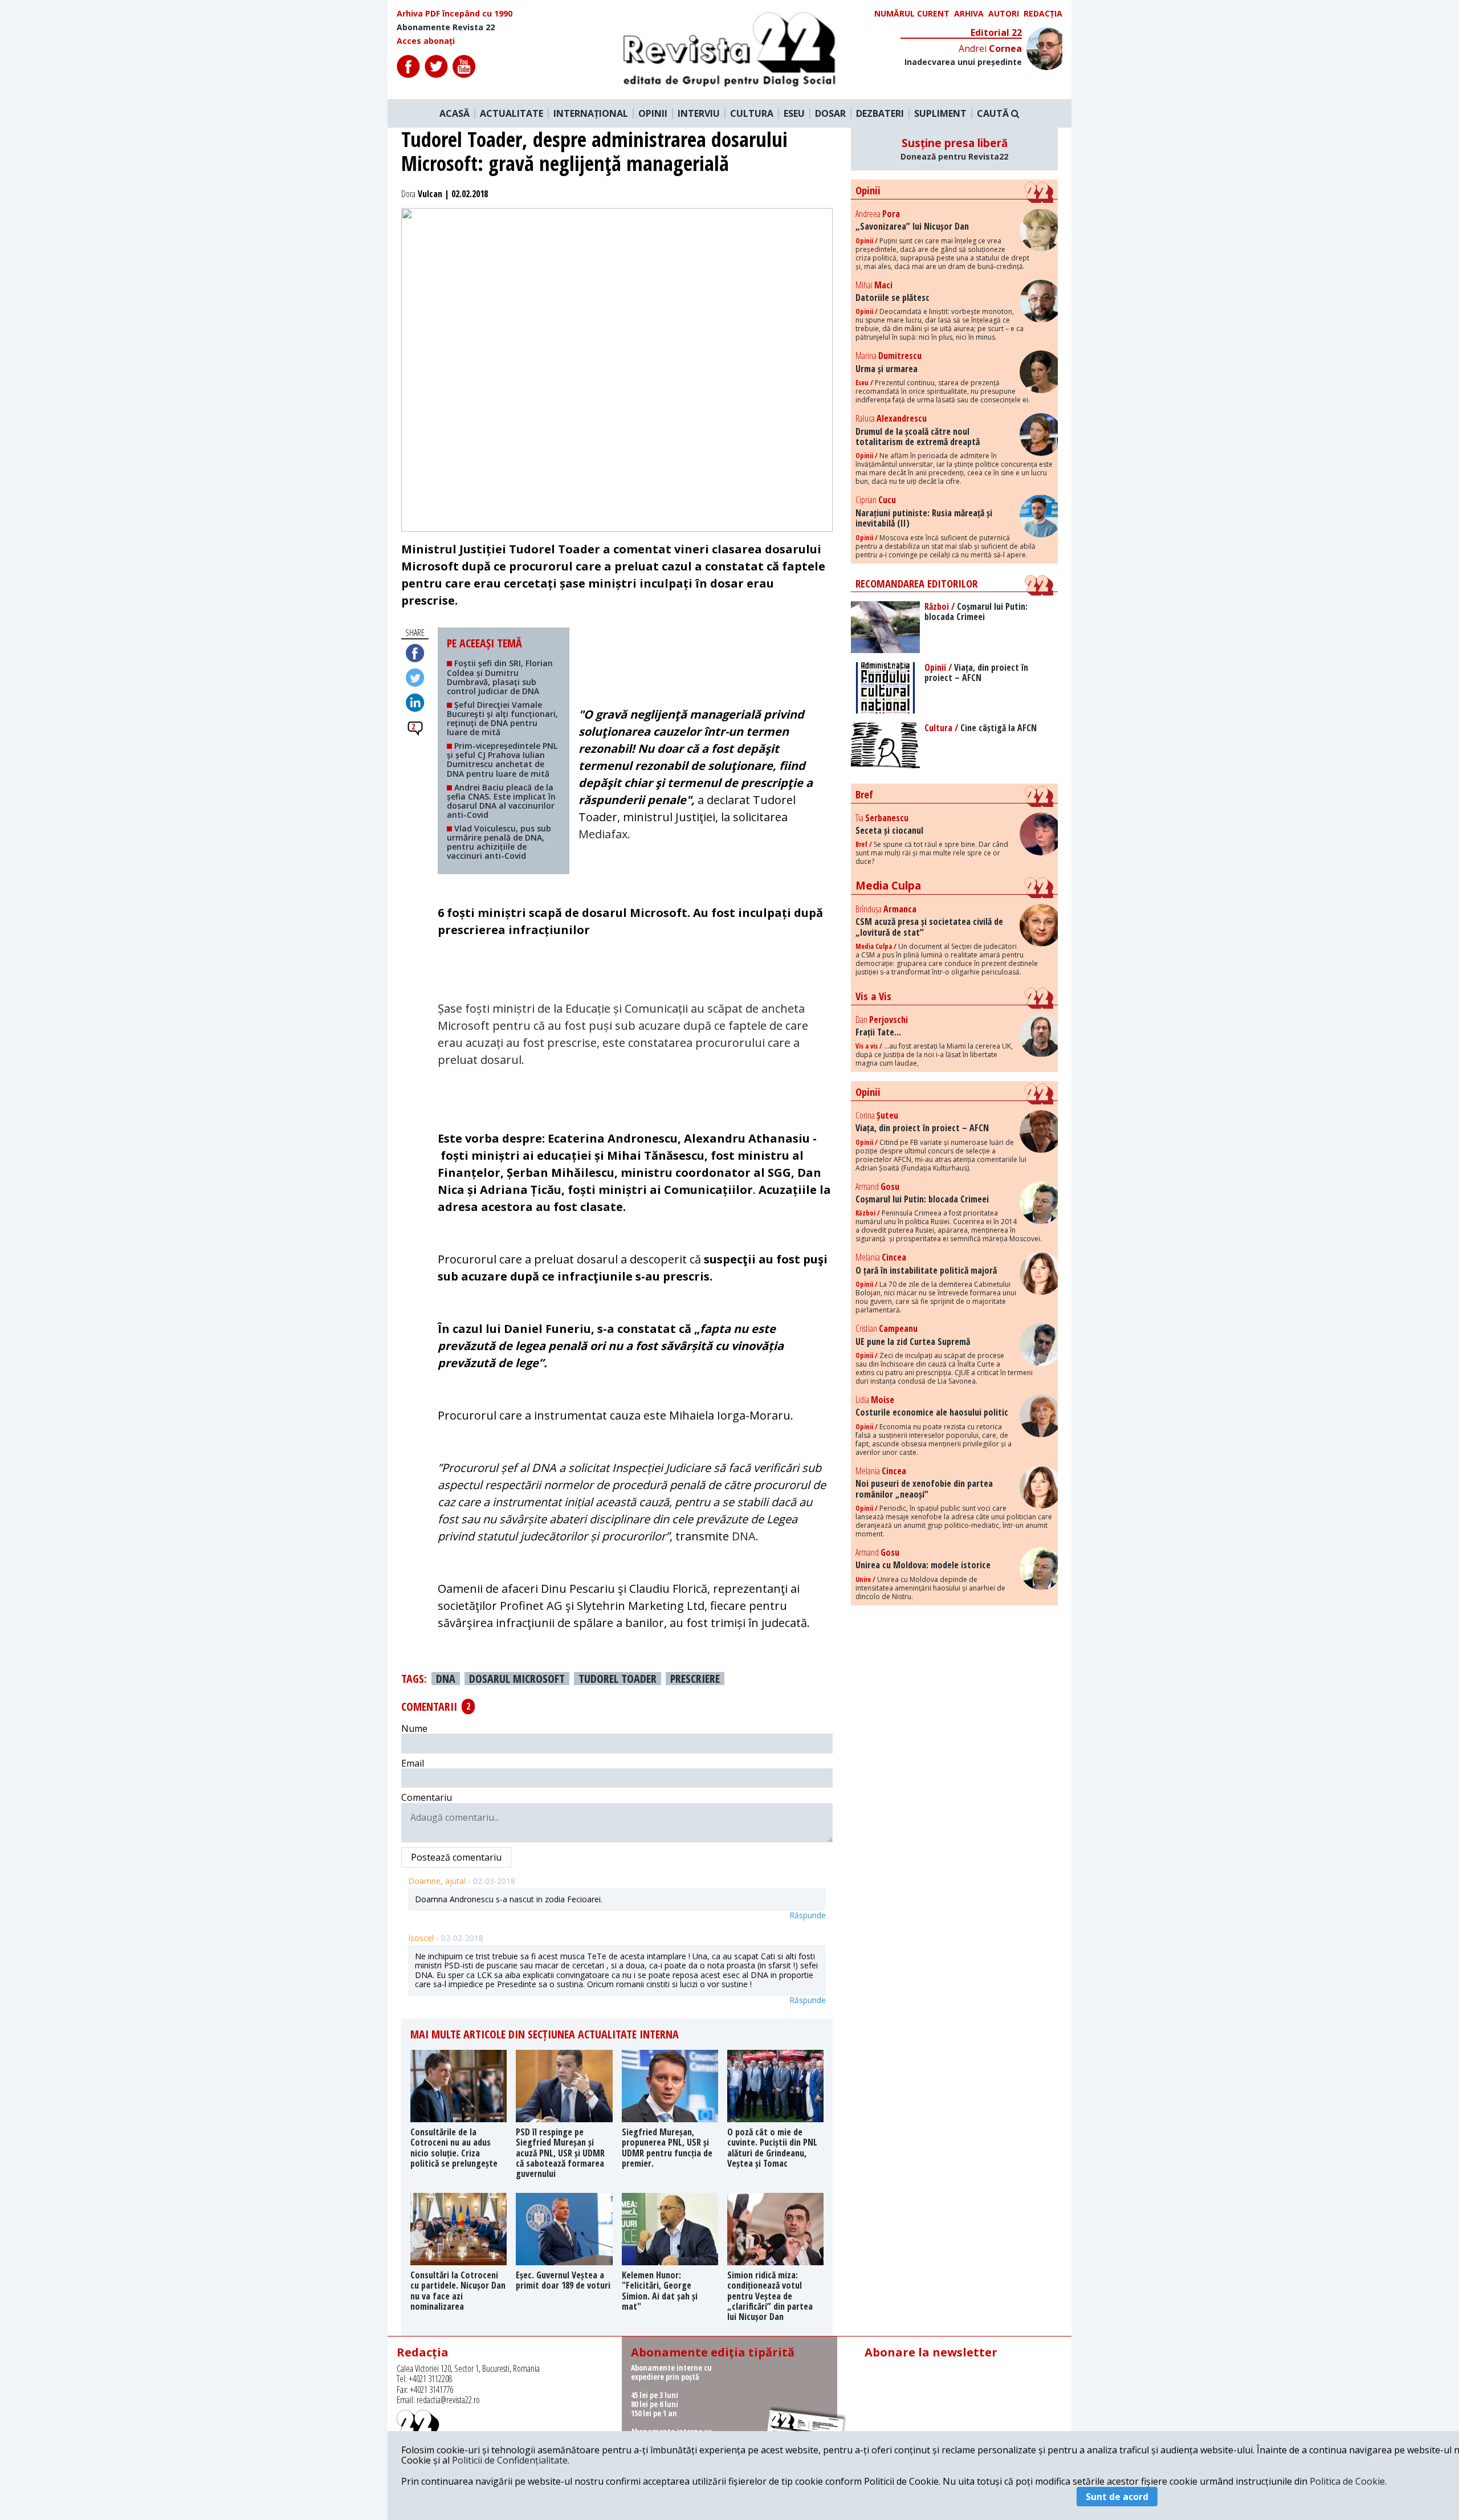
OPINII (653, 113)
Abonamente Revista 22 (446, 27)
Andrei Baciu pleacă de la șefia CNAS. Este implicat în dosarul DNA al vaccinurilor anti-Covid (501, 801)
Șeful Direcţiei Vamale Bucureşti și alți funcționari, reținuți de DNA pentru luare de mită (502, 718)
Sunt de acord (1117, 2497)
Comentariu (427, 1797)
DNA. (747, 1536)
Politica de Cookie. (1348, 2481)
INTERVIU (699, 113)
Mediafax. (606, 834)
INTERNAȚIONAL (591, 113)
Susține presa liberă (954, 149)
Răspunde (808, 1915)
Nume (414, 1728)
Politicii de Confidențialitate (510, 2460)
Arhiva (969, 14)
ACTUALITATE (512, 113)
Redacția (1043, 14)
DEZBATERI (880, 113)
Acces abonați (426, 41)
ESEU (794, 113)
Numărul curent (912, 14)
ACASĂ (455, 113)
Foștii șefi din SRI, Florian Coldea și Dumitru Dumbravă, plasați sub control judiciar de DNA (500, 677)
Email (413, 1763)
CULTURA (752, 113)
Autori (1004, 14)
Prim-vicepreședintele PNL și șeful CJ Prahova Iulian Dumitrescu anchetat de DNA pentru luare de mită (502, 759)
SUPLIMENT (940, 113)
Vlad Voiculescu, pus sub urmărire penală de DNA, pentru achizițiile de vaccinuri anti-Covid (499, 842)
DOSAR (830, 113)
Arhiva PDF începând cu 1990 (455, 14)
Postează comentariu (456, 1857)
